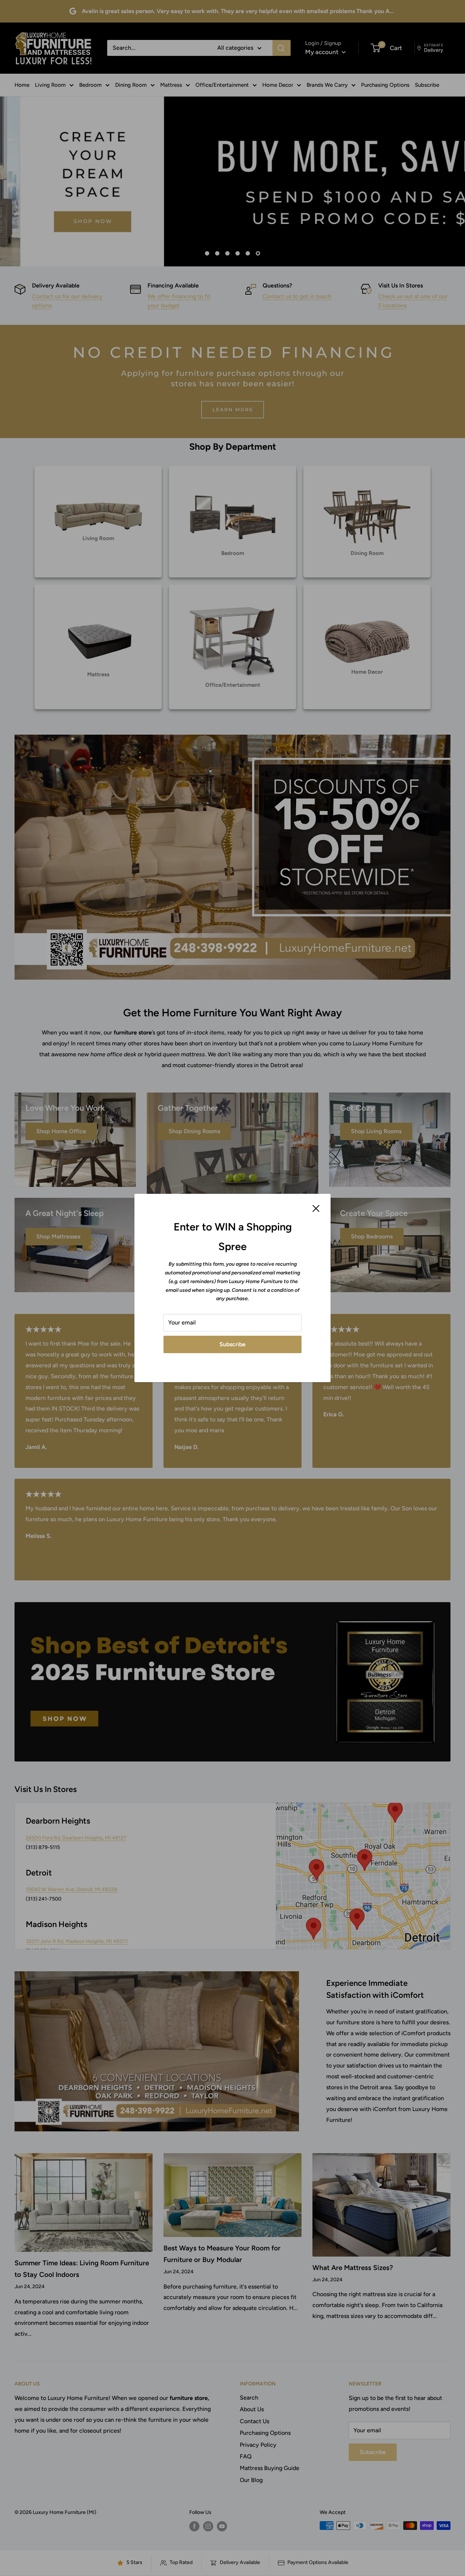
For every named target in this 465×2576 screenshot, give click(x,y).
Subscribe (232, 1344)
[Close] (316, 1208)
